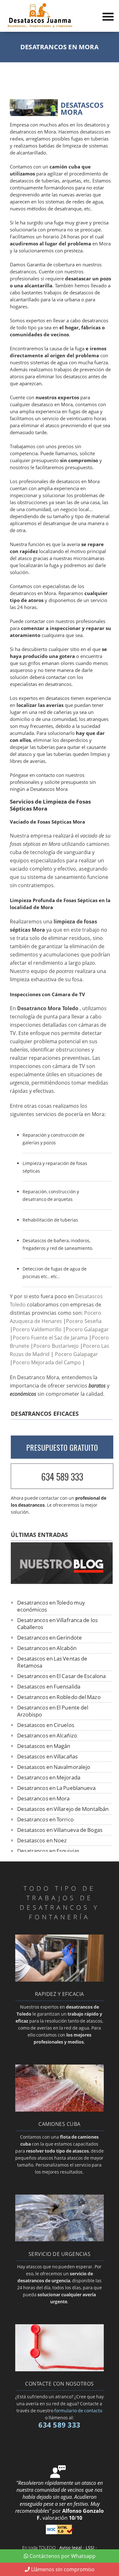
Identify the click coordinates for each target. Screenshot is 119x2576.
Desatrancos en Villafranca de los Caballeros (57, 1624)
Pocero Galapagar (87, 1329)
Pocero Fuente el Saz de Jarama (50, 1338)
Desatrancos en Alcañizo (47, 1735)
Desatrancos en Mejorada (49, 1777)
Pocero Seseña (84, 1321)
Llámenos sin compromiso (63, 2569)
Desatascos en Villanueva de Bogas (60, 1830)
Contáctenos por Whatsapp (63, 2556)
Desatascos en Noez (42, 1840)
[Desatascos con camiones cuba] (60, 2110)
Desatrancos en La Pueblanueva (56, 1788)
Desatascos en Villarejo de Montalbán (63, 1809)
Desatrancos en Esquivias (48, 1851)
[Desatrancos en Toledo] (40, 26)
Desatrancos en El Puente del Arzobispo (53, 1711)
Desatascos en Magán (44, 1746)
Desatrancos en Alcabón (47, 1648)
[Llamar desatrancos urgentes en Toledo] (60, 2239)
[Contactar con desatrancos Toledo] (60, 2369)
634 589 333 (62, 1477)
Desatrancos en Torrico (45, 1819)
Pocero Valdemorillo (37, 1329)
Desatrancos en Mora (43, 1798)
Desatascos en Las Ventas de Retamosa (52, 1662)
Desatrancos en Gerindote (50, 1637)
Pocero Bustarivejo (56, 1346)
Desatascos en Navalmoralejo (54, 1767)
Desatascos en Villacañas (47, 1756)
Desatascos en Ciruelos (46, 1725)
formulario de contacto (78, 2411)
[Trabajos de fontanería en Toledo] (60, 1980)
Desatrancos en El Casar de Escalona (62, 1676)
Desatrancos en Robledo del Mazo (59, 1697)
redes (17, 139)
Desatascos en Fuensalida (49, 1686)
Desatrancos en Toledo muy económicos (51, 1606)
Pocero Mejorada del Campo (47, 1362)
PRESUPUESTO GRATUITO (62, 1448)
